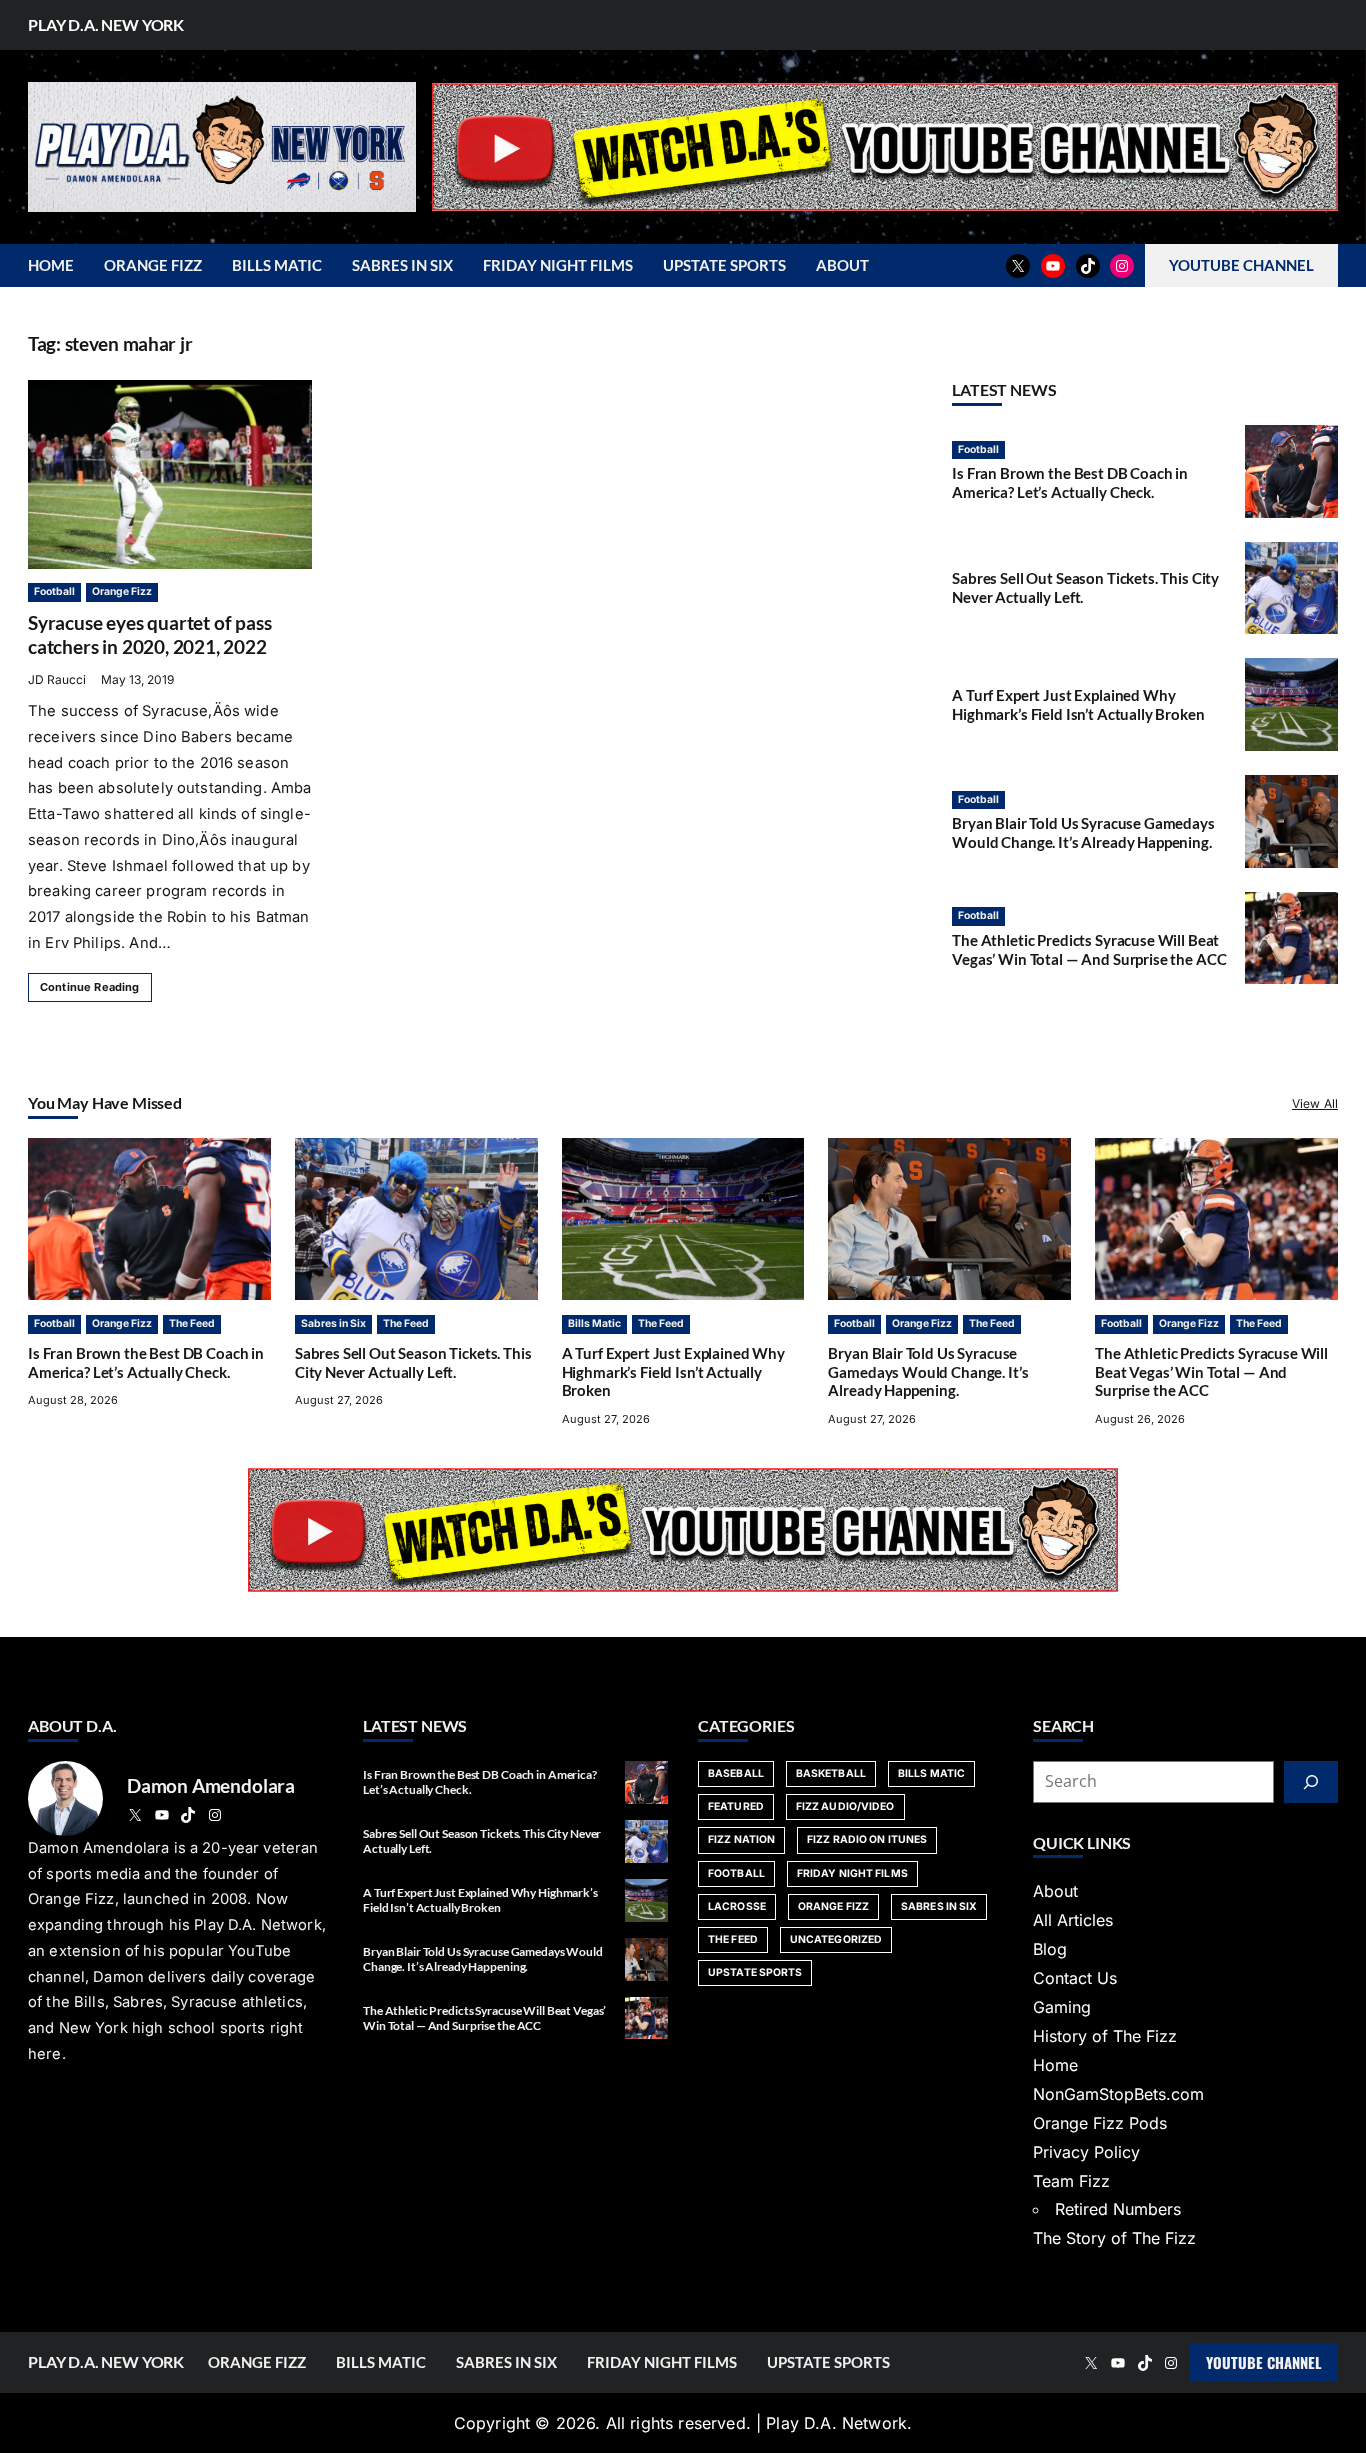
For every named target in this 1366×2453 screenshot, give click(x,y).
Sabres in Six (333, 1323)
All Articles (1073, 1920)
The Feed (192, 1323)
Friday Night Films (852, 1873)
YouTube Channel (1264, 2362)
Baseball (736, 1773)
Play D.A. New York (106, 24)
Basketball (831, 1773)
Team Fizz (1071, 2181)
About (1055, 1891)
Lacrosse (737, 1906)
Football (54, 591)
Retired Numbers (1118, 2209)
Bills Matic (594, 1323)
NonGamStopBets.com (1118, 2094)
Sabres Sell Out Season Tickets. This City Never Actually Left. (413, 1362)
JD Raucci (57, 679)
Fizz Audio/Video (845, 1806)
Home (1055, 2065)
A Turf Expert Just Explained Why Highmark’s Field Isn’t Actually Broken (1078, 703)
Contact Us (1075, 1978)
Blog (1050, 1949)
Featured (736, 1806)
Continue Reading (90, 987)
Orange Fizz (122, 591)
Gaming (1062, 2007)
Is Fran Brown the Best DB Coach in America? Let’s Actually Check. (1070, 482)
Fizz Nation (741, 1839)
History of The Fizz (1105, 2036)
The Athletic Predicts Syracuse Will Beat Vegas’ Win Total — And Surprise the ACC (1089, 948)
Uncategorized (836, 1939)
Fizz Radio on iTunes (867, 1839)
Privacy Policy (1086, 2152)
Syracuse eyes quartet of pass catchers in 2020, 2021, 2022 (149, 635)
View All (1315, 1103)
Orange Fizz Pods (1100, 2123)
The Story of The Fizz (1114, 2238)
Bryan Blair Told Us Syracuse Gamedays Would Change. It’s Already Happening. (1083, 832)
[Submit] (1311, 1782)
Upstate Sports (755, 1972)
